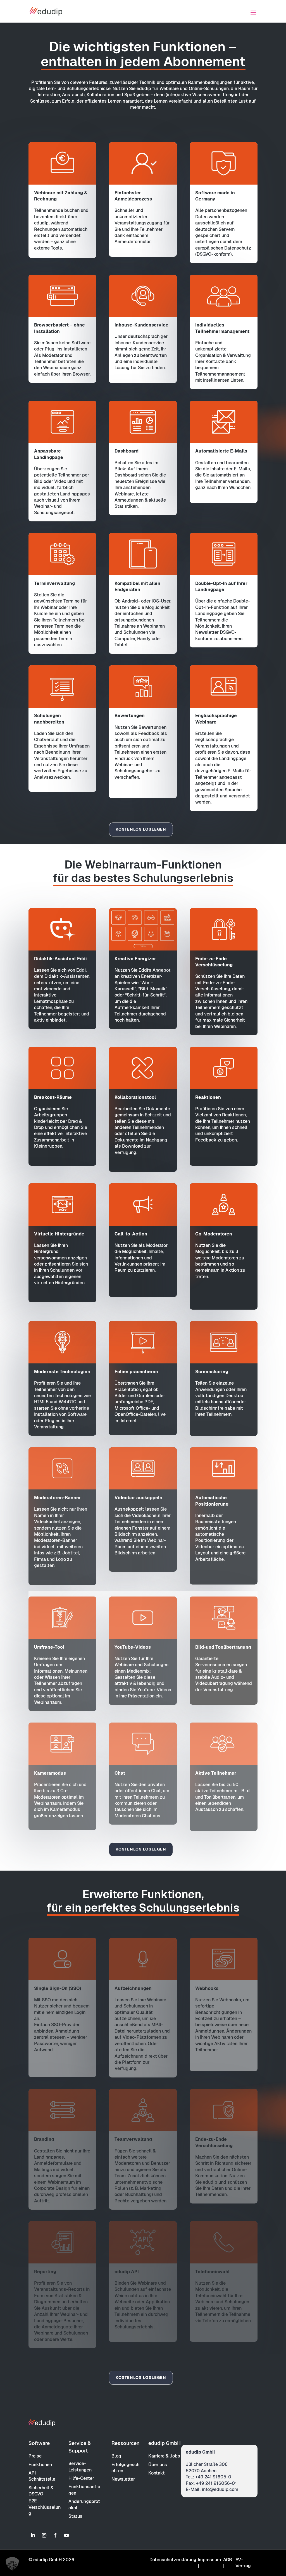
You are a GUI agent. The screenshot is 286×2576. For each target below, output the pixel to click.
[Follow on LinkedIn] (33, 2535)
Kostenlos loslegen (141, 829)
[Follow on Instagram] (44, 2535)
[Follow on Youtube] (66, 2535)
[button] (12, 2564)
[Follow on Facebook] (55, 2535)
